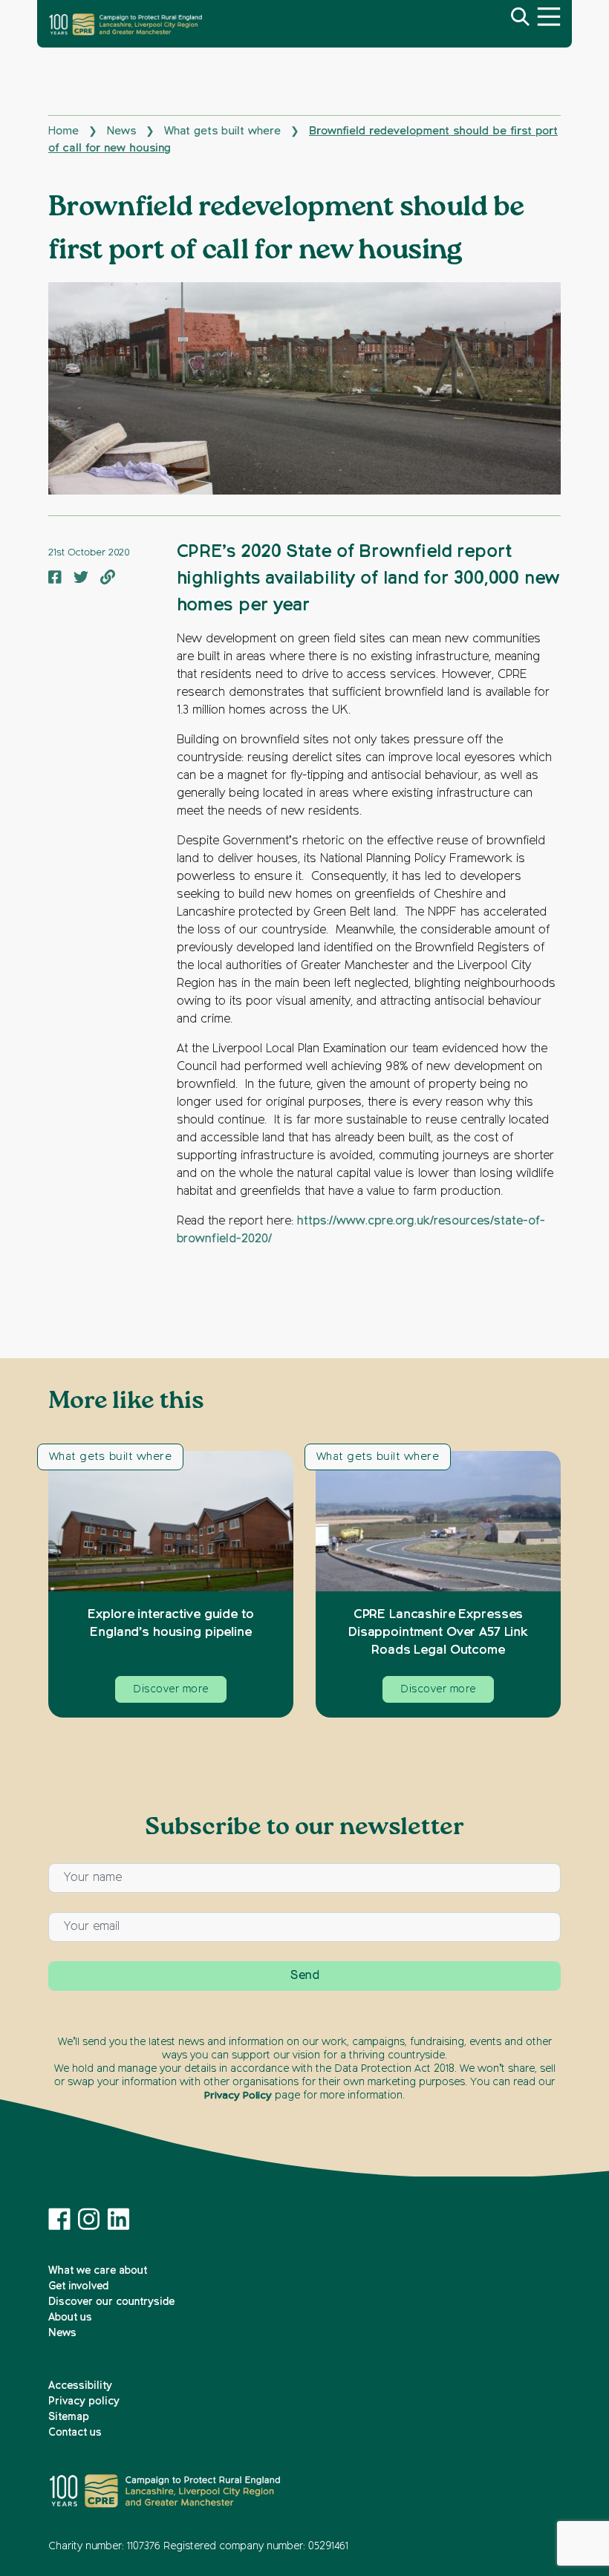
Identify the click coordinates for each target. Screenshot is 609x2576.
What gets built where (222, 131)
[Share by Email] (108, 578)
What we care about (98, 2271)
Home (63, 131)
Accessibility (80, 2386)
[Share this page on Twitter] (81, 578)
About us (70, 2318)
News (121, 131)
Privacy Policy (238, 2096)
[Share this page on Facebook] (55, 578)
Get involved (78, 2286)
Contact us (75, 2433)
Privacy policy (84, 2401)
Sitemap (69, 2417)
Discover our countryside (111, 2302)
